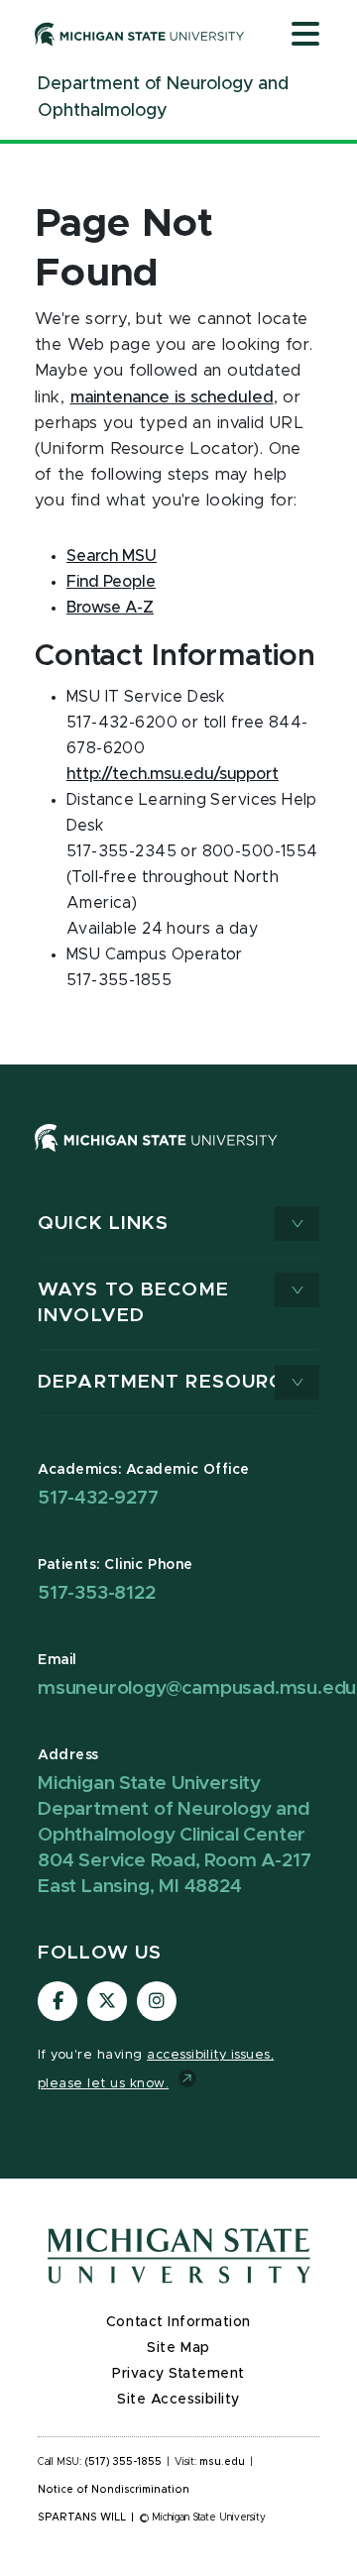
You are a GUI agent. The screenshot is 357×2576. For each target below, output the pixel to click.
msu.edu (222, 2462)
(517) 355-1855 (123, 2462)
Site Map (178, 2348)
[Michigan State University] (140, 34)
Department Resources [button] (174, 1382)
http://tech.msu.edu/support (173, 774)
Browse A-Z (110, 608)
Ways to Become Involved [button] (133, 1303)
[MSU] (156, 1157)
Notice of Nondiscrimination (114, 2490)
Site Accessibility (178, 2400)
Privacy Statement (178, 2374)
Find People (111, 582)
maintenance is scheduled (172, 397)
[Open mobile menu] (305, 36)
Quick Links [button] (103, 1224)
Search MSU (112, 556)
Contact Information (178, 2322)
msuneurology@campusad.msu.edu (197, 1688)
